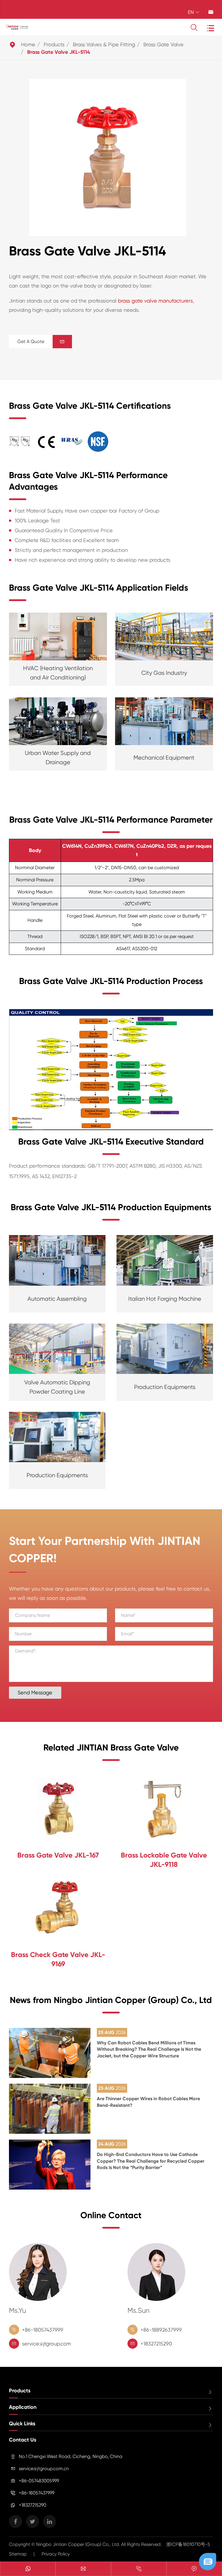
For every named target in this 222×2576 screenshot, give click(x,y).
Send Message (35, 1693)
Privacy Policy (56, 2554)
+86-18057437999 (43, 2330)
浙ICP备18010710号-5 (188, 2544)
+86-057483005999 (39, 2481)
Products (54, 44)
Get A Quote (41, 341)
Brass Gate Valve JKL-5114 (59, 52)
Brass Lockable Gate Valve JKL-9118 (164, 1860)
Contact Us (23, 2440)
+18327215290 (156, 2344)
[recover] (208, 2561)
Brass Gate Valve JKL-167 (58, 1855)
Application (23, 2407)
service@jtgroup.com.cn (44, 2469)
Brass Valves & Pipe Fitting (104, 44)
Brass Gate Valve (163, 44)
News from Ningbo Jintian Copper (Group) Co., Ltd (111, 2000)
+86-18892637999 (161, 2330)
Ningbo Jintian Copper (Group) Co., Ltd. (79, 2544)
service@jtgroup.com (46, 2344)
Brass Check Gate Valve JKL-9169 (58, 1959)
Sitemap (18, 2554)
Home (28, 44)
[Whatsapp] (28, 2569)
